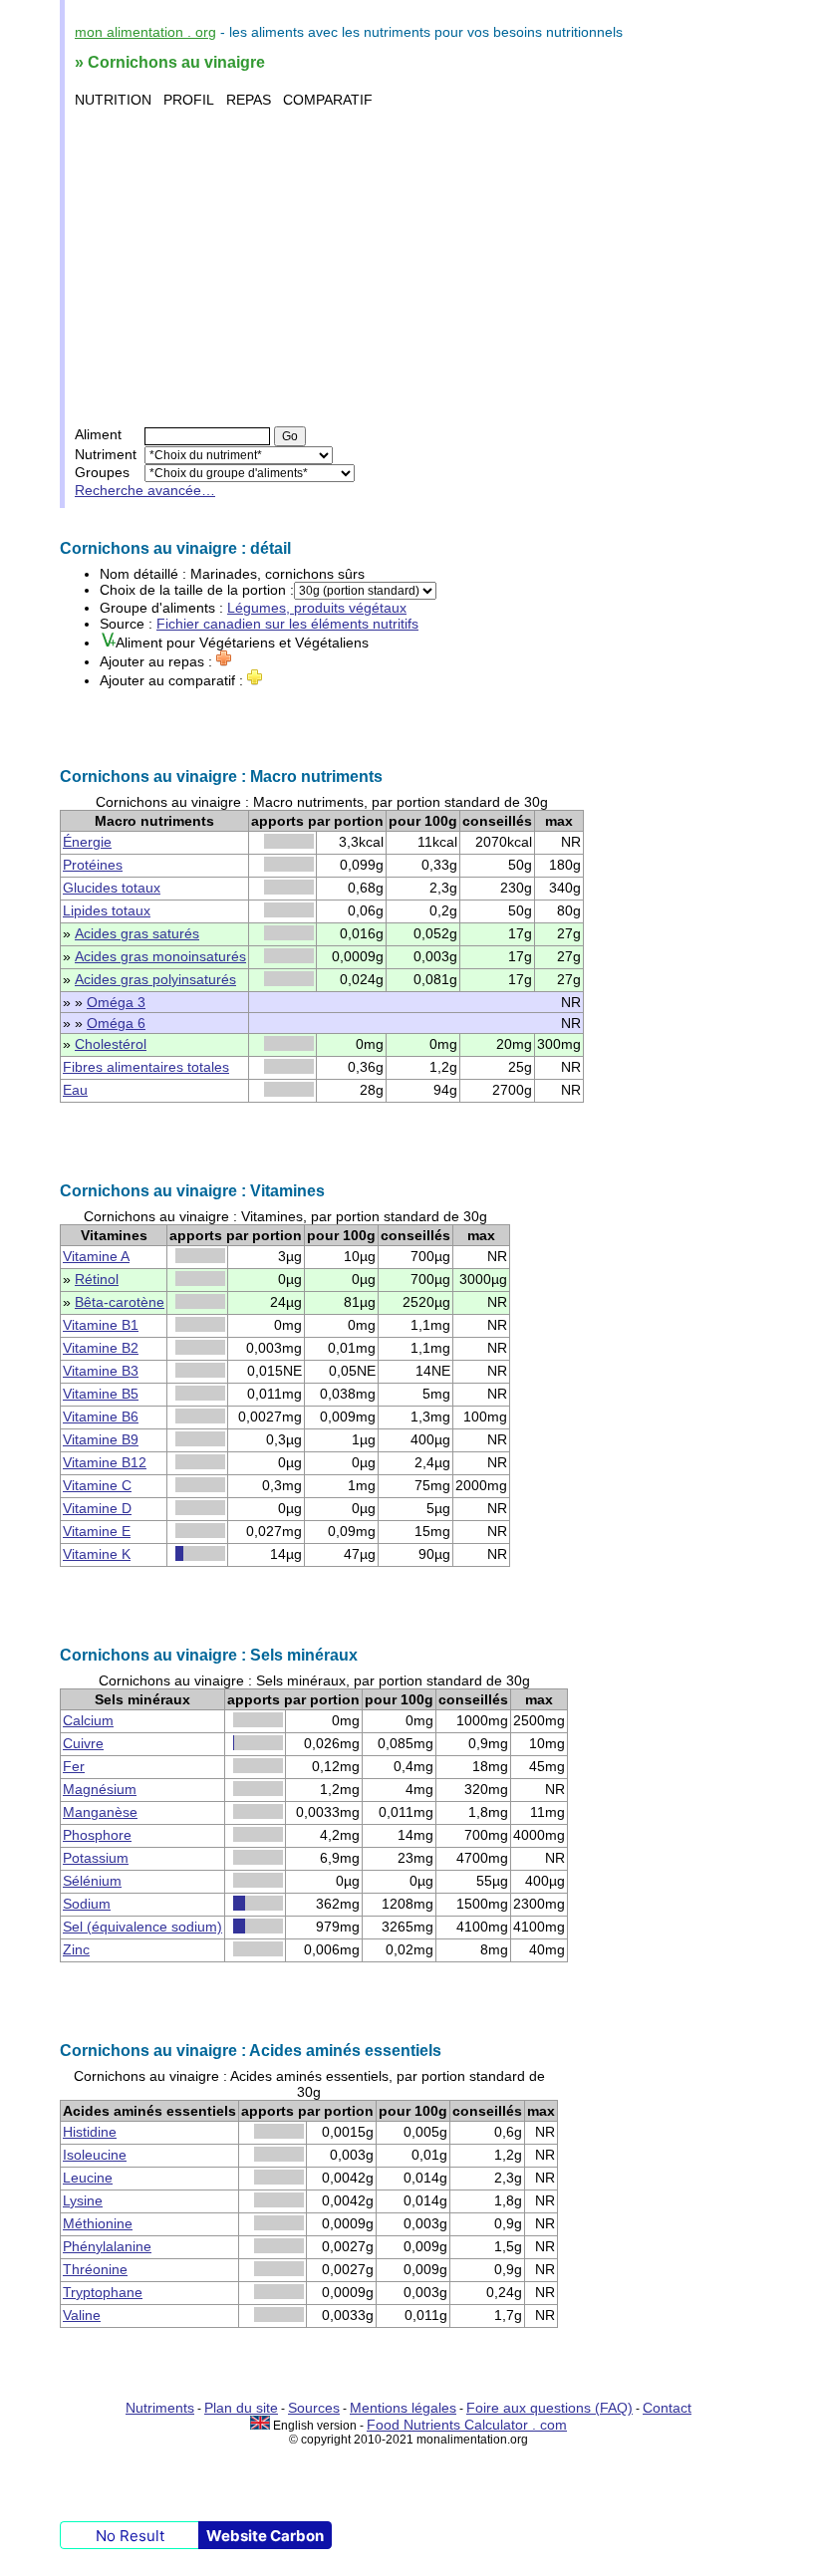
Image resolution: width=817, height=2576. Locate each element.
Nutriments (160, 2408)
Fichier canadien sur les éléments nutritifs (287, 624)
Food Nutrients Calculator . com (467, 2425)
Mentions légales (403, 2408)
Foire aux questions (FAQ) (549, 2408)
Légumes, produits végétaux (317, 608)
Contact (667, 2408)
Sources (314, 2408)
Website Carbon (265, 2536)
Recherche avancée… (145, 490)
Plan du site (241, 2408)
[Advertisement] (411, 267)
